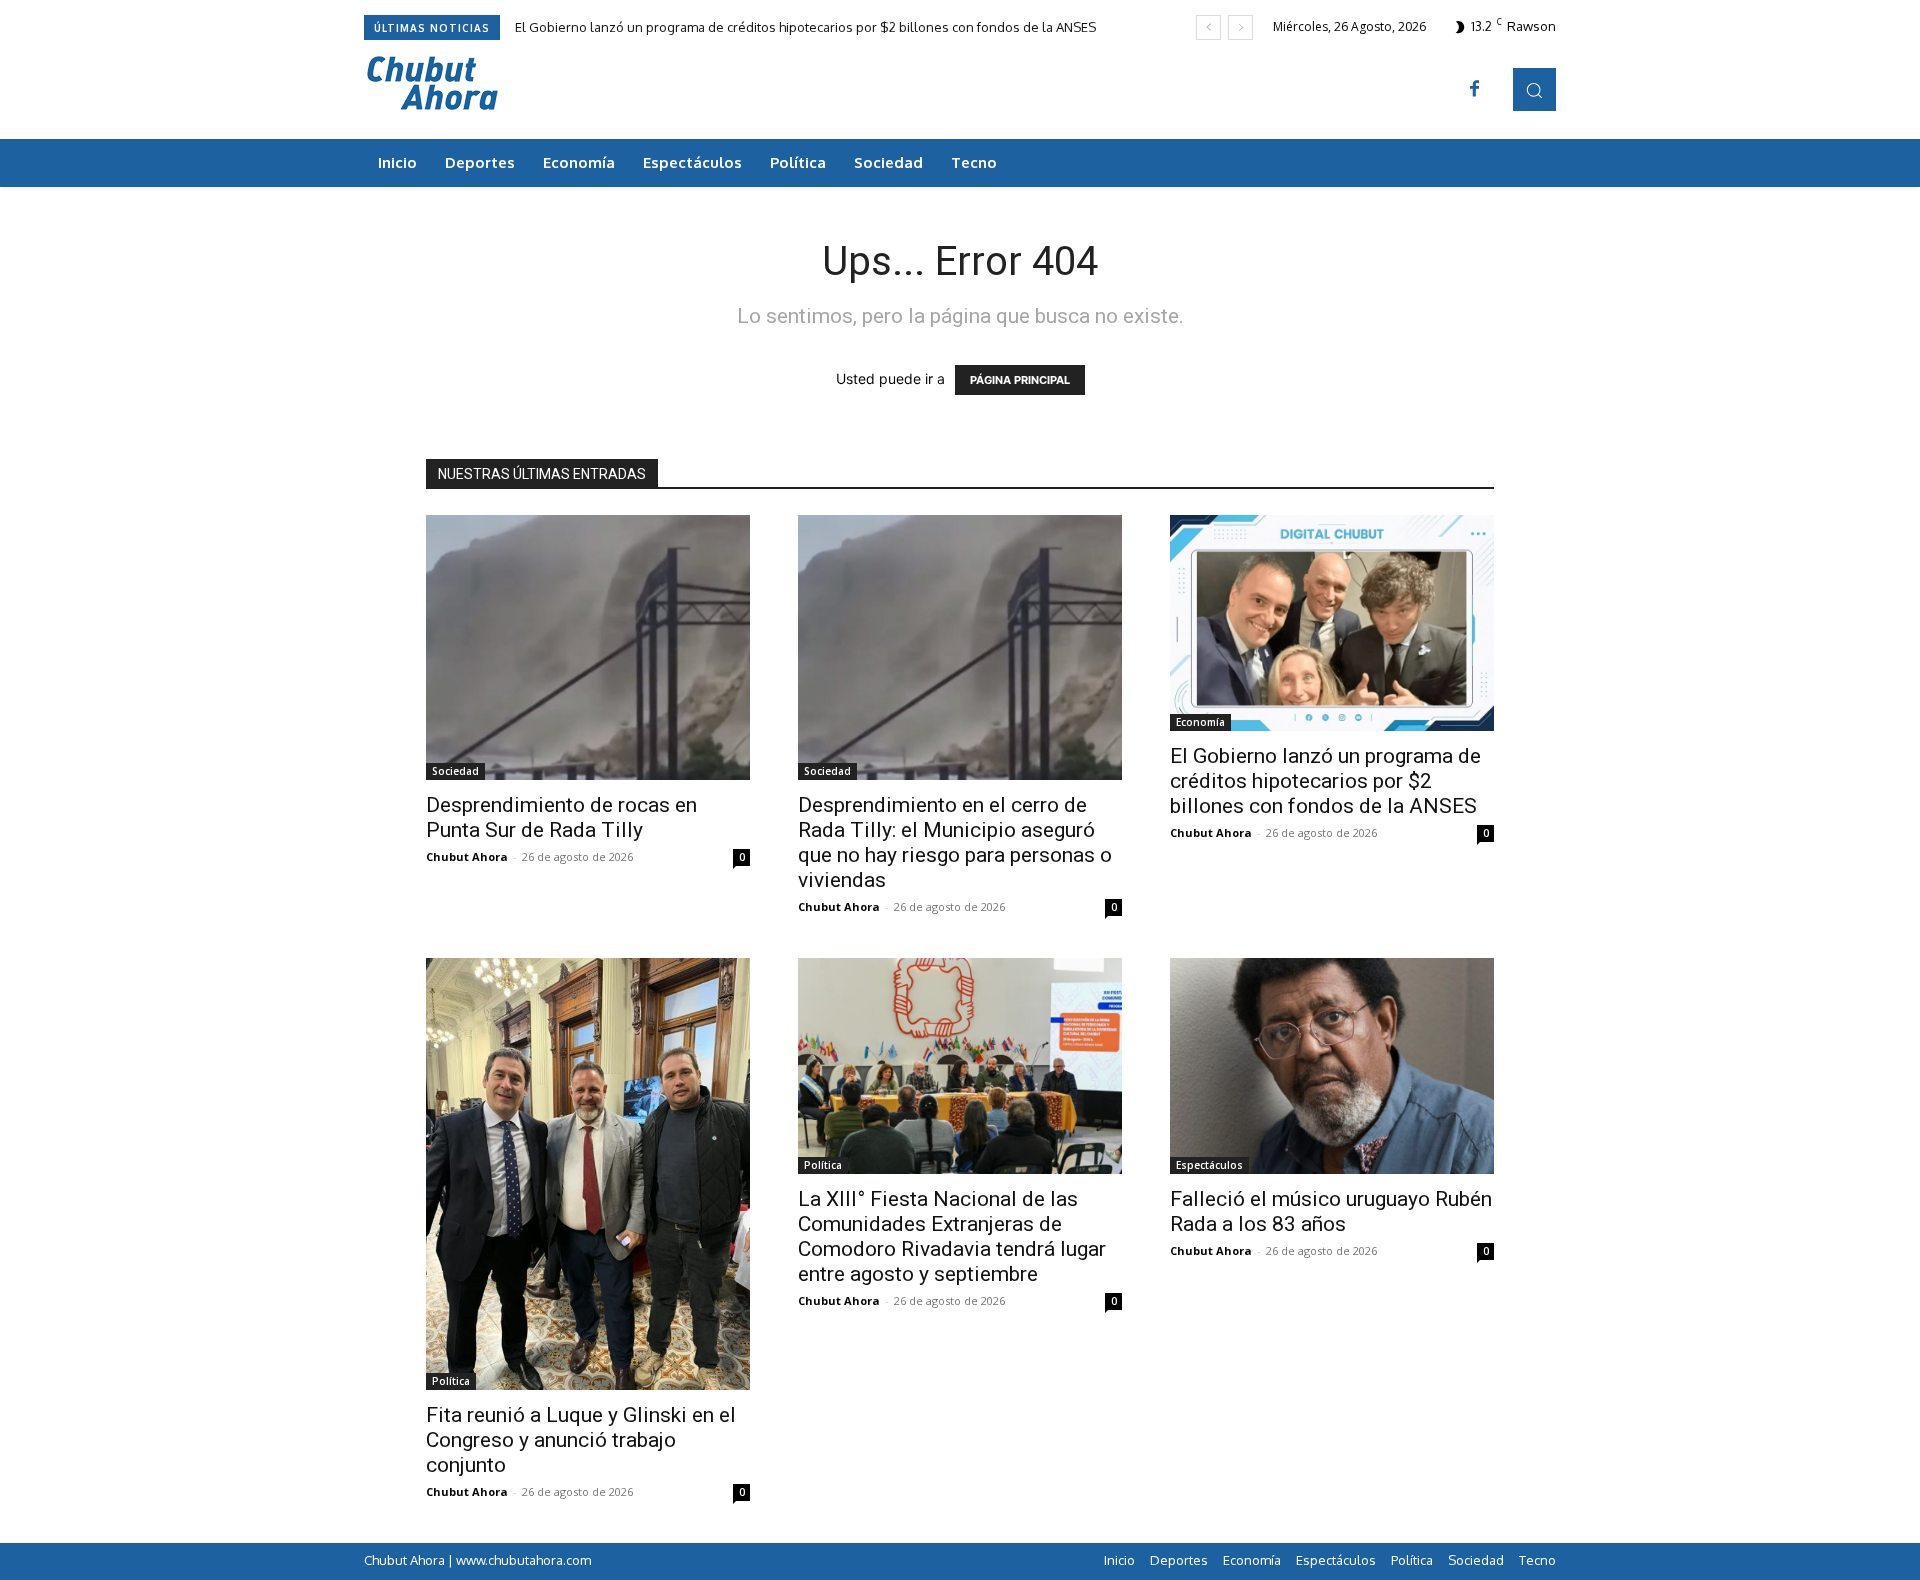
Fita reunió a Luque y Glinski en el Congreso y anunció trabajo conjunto (581, 1440)
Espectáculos (1209, 1165)
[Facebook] (1475, 90)
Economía (1200, 722)
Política (451, 1381)
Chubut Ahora (467, 856)
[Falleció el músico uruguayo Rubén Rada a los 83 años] (1332, 1066)
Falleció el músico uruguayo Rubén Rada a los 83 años (1331, 1211)
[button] (1534, 89)
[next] (1240, 27)
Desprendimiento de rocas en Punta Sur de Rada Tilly (561, 817)
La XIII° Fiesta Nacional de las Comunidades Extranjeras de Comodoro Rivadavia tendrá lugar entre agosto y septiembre (952, 1236)
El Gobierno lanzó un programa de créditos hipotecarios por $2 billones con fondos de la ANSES (805, 27)
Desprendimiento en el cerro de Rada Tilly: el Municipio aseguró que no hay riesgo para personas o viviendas (955, 842)
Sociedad (455, 771)
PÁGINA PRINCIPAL (1020, 380)
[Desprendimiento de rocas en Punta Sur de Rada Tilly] (588, 647)
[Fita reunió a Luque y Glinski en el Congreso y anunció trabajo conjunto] (588, 1174)
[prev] (1208, 27)
